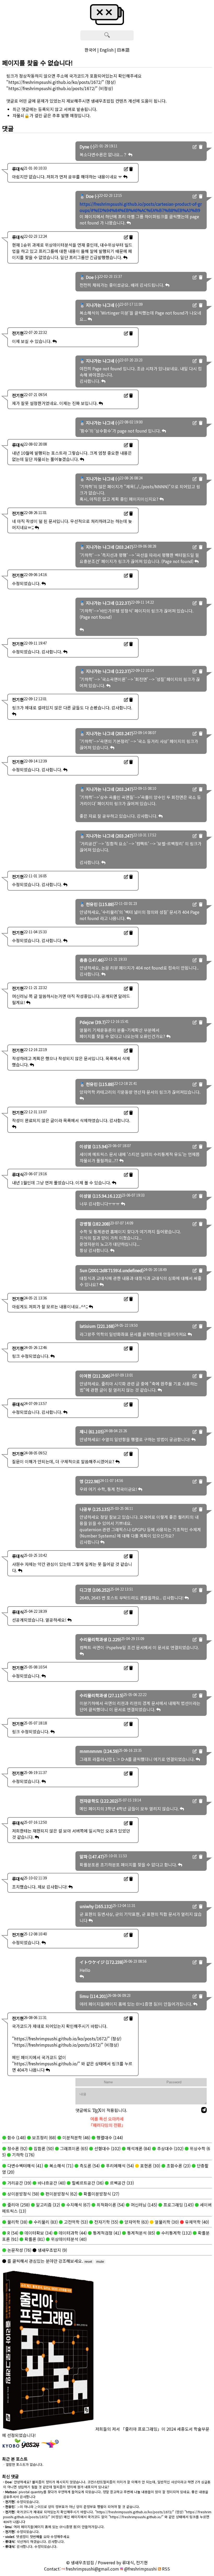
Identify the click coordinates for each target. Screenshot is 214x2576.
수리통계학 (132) (176, 2233)
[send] (204, 2110)
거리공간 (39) (19, 2183)
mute (100, 2262)
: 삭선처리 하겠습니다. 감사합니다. (34, 2541)
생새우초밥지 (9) (52, 2250)
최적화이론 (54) (110, 2205)
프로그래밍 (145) (178, 2205)
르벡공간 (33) (121, 2183)
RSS (165, 2569)
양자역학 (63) (136, 2222)
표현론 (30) (150, 2166)
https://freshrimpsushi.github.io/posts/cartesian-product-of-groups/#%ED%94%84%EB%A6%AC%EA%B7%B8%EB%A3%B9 (141, 207)
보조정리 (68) (44, 2137)
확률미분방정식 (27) (101, 2194)
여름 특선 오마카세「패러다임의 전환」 (107, 2122)
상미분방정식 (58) (23, 2194)
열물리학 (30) (166, 2222)
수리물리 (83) (45, 2222)
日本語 (123, 50)
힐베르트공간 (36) (87, 2183)
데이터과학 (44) (72, 2233)
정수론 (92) (17, 2148)
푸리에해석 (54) (119, 2166)
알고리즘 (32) (47, 2205)
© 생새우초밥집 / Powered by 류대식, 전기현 (107, 2562)
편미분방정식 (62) (61, 2194)
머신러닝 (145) (143, 2205)
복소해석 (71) (61, 2166)
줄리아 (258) (18, 2205)
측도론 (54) (89, 2166)
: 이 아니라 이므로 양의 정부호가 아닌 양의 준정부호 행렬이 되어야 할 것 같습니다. (72, 2507)
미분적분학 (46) (76, 2137)
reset (88, 2262)
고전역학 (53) (75, 2222)
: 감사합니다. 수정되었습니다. (30, 2546)
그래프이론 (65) (73, 2148)
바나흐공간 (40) (51, 2183)
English (107, 50)
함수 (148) (16, 2137)
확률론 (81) (34, 2239)
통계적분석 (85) (141, 2233)
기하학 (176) (23, 2155)
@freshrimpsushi (140, 2569)
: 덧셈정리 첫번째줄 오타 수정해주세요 (36, 2537)
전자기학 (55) (106, 2222)
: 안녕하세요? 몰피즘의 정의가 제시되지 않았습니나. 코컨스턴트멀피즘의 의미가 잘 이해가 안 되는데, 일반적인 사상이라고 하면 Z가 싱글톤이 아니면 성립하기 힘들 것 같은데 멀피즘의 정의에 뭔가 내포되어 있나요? (107, 2484)
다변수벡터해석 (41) (25, 2166)
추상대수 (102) (170, 2148)
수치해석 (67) (78, 2205)
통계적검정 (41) (106, 2233)
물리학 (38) (17, 2222)
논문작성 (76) (19, 2250)
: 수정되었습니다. (21, 2502)
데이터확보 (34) (38, 2233)
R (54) (12, 2233)
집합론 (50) (43, 2148)
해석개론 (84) (138, 2148)
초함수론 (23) (178, 2166)
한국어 (90, 50)
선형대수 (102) (107, 2148)
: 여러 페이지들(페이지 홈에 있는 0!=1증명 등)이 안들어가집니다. (54, 2527)
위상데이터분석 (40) (68, 2239)
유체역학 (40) (197, 2222)
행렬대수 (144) (109, 2137)
